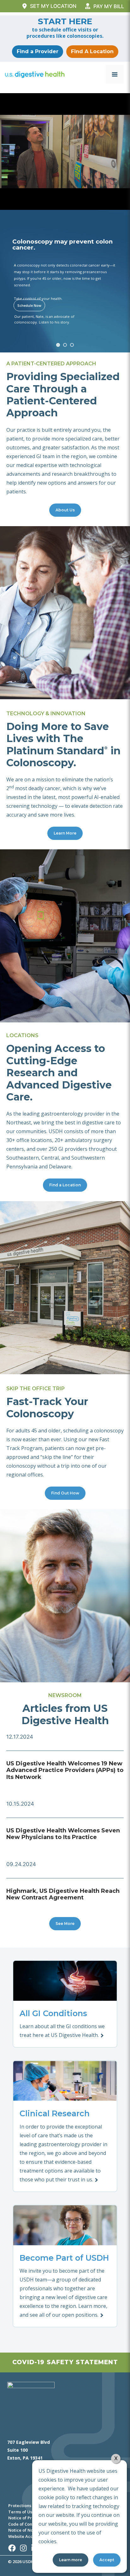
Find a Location (65, 1185)
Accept (107, 2560)
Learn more (71, 2560)
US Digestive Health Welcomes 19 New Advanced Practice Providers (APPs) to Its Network (65, 1770)
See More (65, 1924)
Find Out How (65, 1493)
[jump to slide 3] (72, 345)
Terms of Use (21, 2512)
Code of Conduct (25, 2524)
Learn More (65, 833)
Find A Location (92, 51)
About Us (65, 510)
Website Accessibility (29, 2536)
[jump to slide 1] (58, 345)
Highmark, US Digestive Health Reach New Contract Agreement (63, 1894)
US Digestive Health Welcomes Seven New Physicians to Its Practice (63, 1834)
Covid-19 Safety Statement (65, 2362)
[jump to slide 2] (65, 345)
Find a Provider (38, 51)
